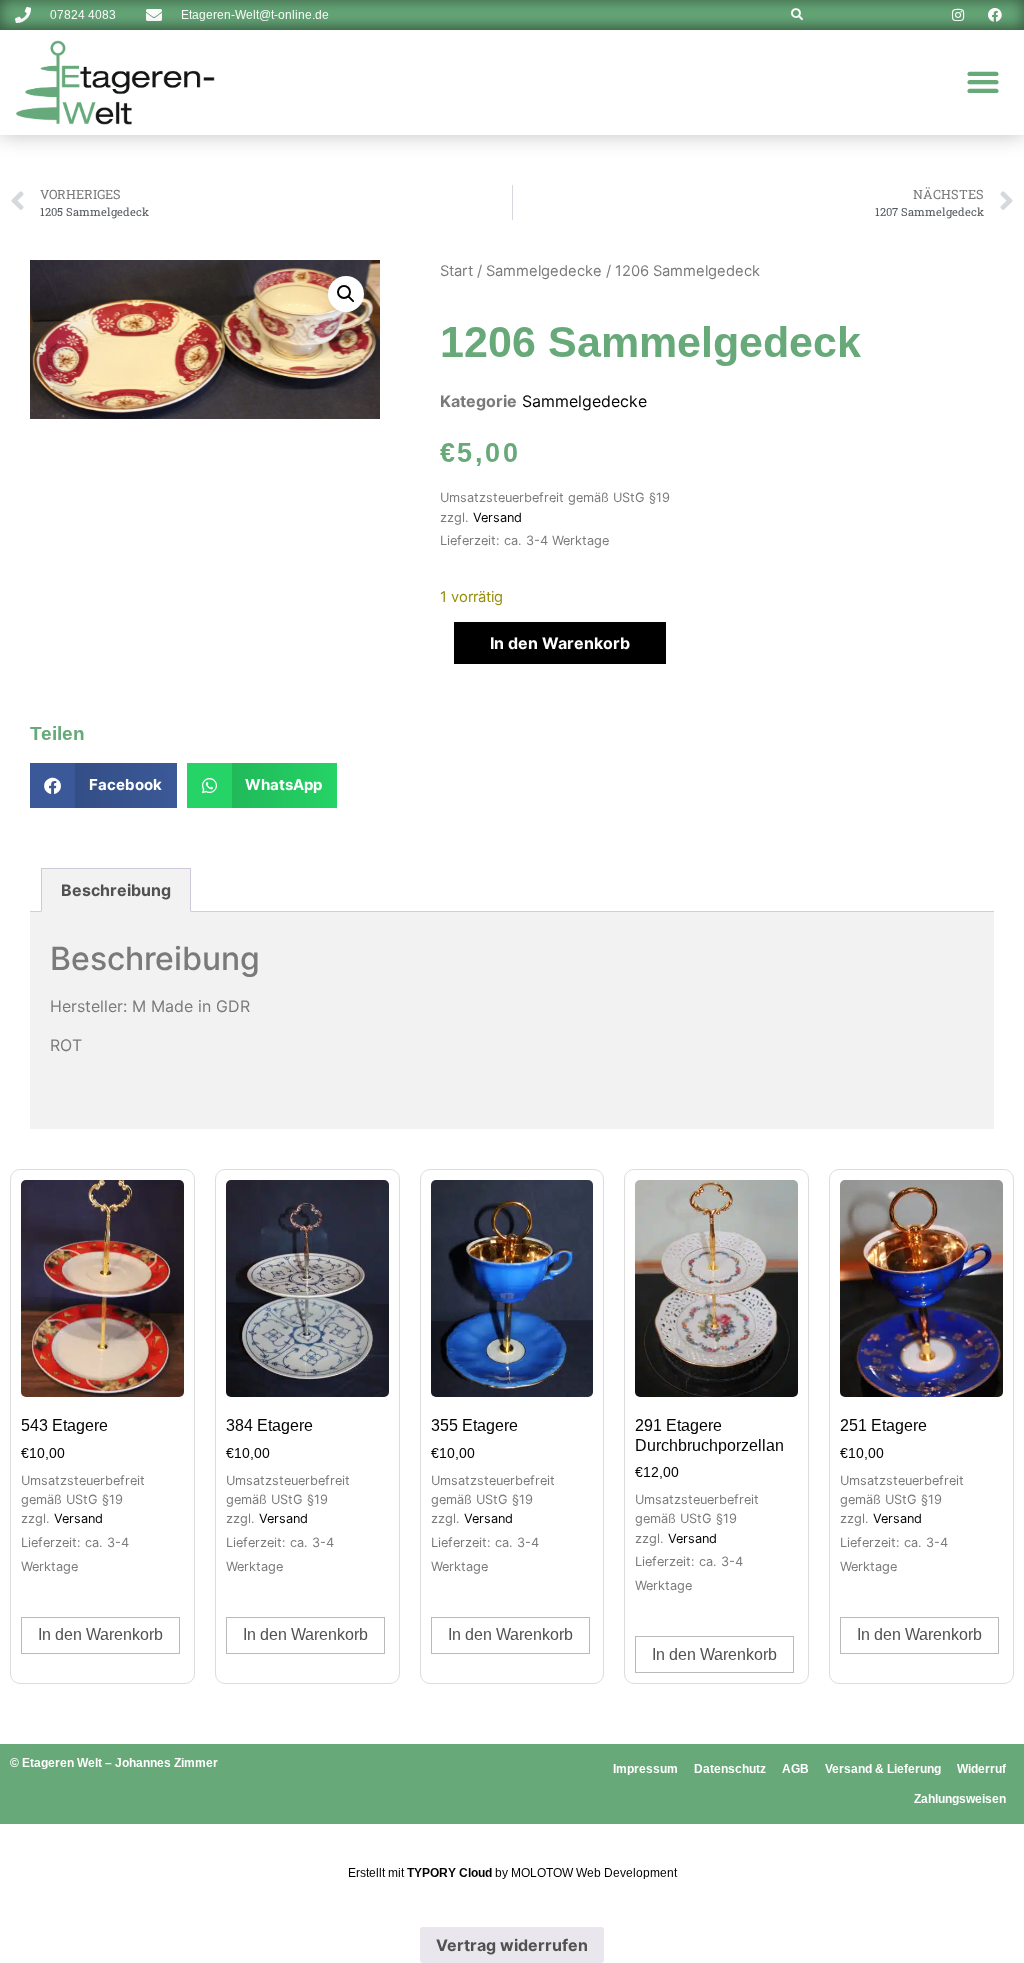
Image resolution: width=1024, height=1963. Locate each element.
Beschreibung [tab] (116, 890)
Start (456, 271)
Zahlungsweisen (960, 1799)
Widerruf (981, 1769)
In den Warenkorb (560, 643)
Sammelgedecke (544, 271)
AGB (795, 1769)
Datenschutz (730, 1769)
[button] (983, 82)
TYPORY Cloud (449, 1873)
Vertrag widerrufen (512, 1945)
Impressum (645, 1769)
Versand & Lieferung (883, 1769)
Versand (497, 517)
